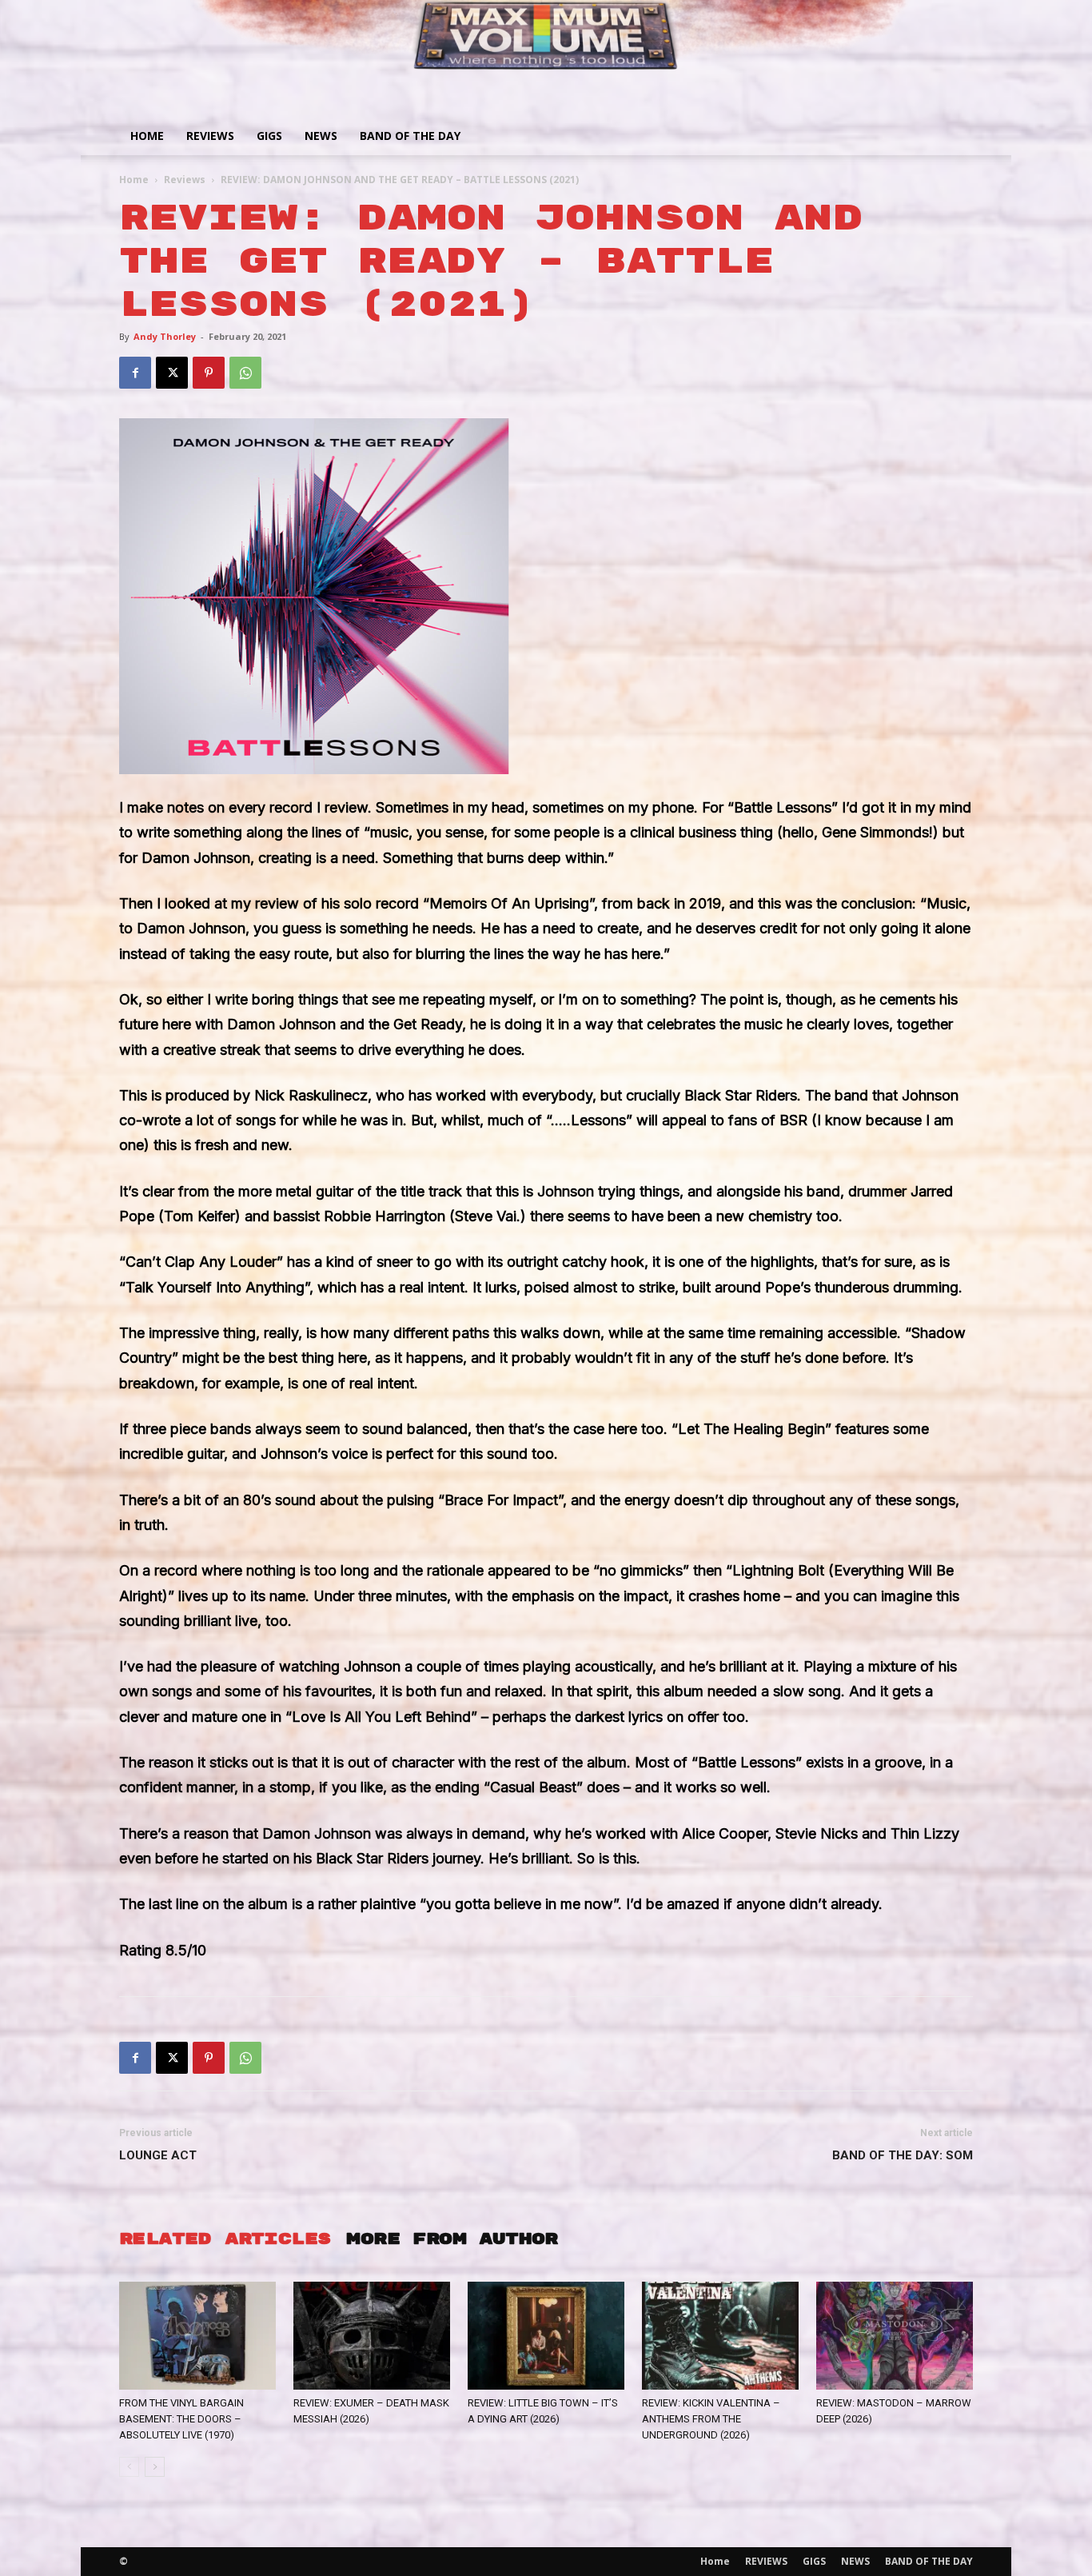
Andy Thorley (165, 336)
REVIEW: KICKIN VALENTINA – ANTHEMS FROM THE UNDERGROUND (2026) (711, 2419)
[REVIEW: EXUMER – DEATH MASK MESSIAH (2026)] (372, 2336)
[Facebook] (135, 373)
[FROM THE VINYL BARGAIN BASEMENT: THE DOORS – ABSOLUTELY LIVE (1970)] (197, 2336)
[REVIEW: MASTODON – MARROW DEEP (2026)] (895, 2336)
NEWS (321, 136)
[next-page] (155, 2467)
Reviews (185, 180)
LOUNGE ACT (158, 2155)
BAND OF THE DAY (410, 136)
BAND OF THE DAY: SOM (903, 2155)
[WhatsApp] (245, 373)
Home (147, 136)
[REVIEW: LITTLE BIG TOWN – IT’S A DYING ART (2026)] (546, 2336)
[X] (172, 373)
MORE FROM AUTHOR (452, 2239)
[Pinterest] (209, 373)
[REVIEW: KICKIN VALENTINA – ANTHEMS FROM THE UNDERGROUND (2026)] (720, 2336)
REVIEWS (210, 136)
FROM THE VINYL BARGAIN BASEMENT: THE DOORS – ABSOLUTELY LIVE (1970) (181, 2419)
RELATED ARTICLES (225, 2239)
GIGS (269, 136)
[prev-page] (129, 2467)
